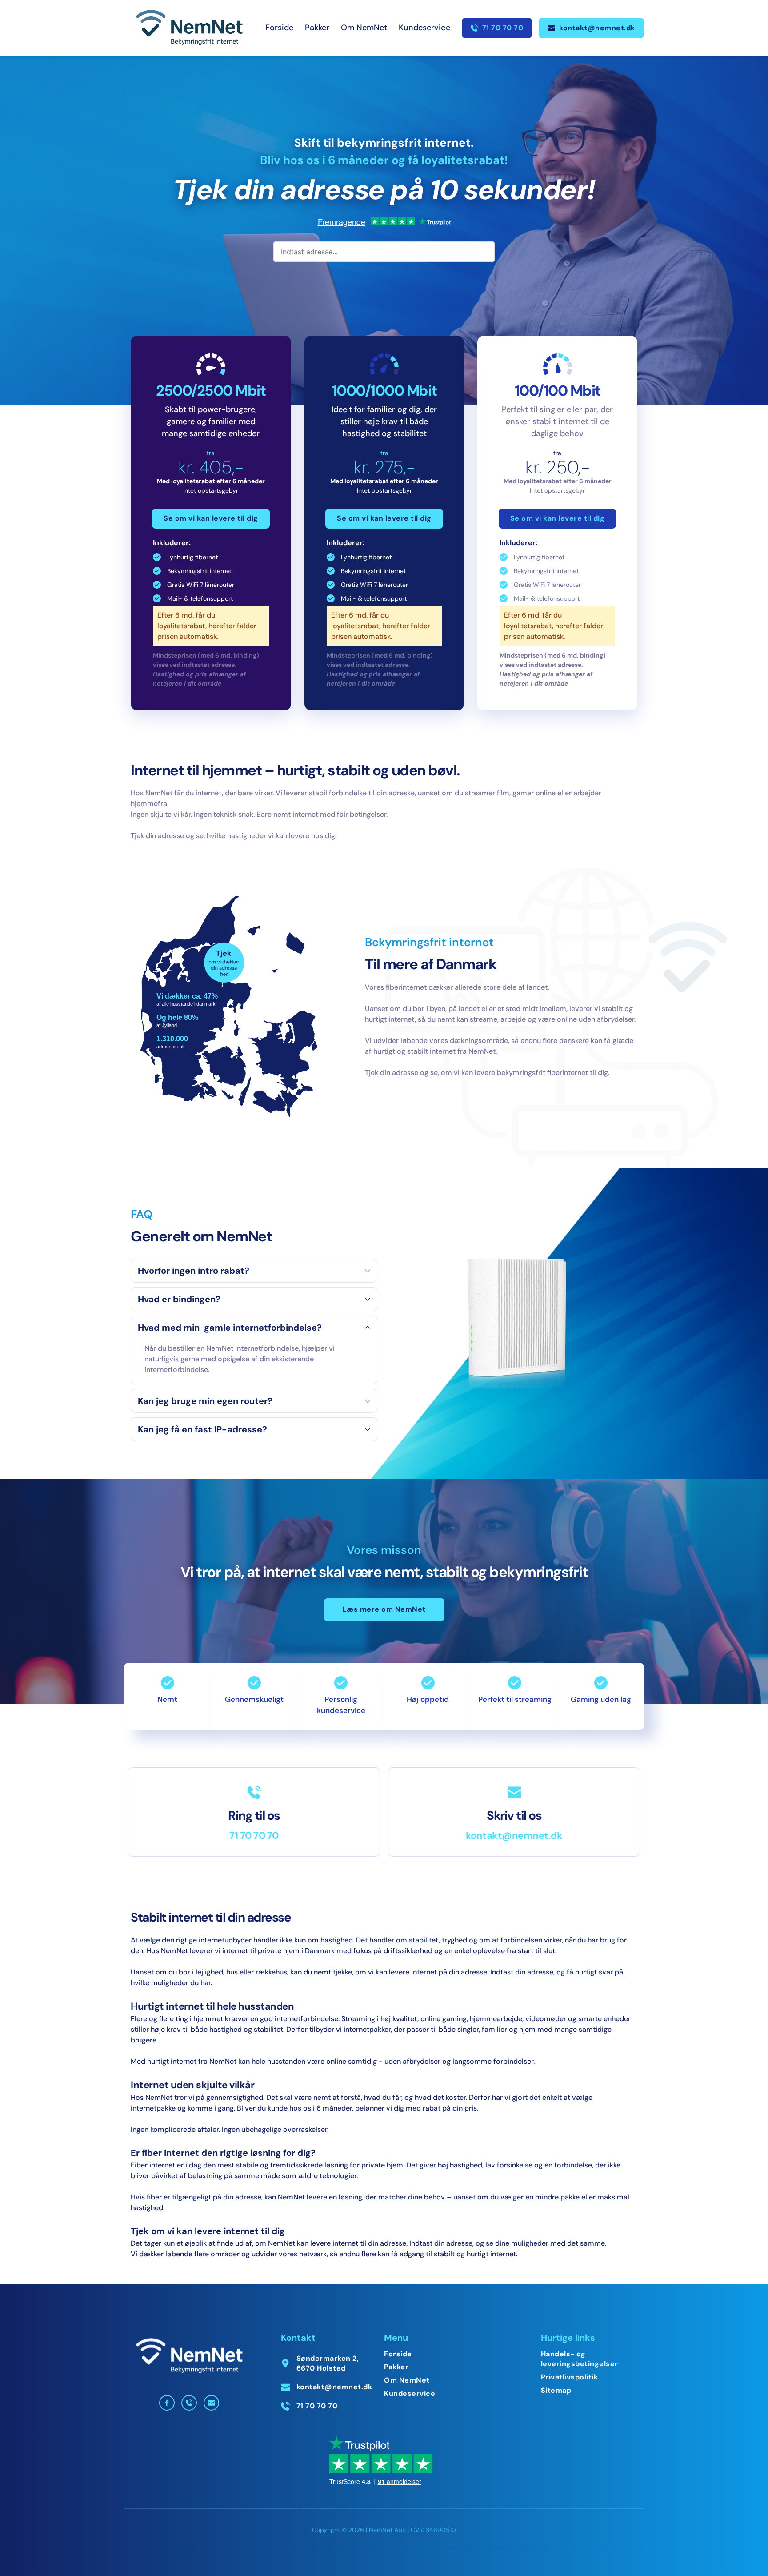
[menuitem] (279, 28)
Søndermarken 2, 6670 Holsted (329, 2363)
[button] (254, 1271)
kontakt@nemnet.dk (514, 1836)
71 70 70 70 (254, 1836)
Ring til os (254, 1816)
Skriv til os (514, 1816)
